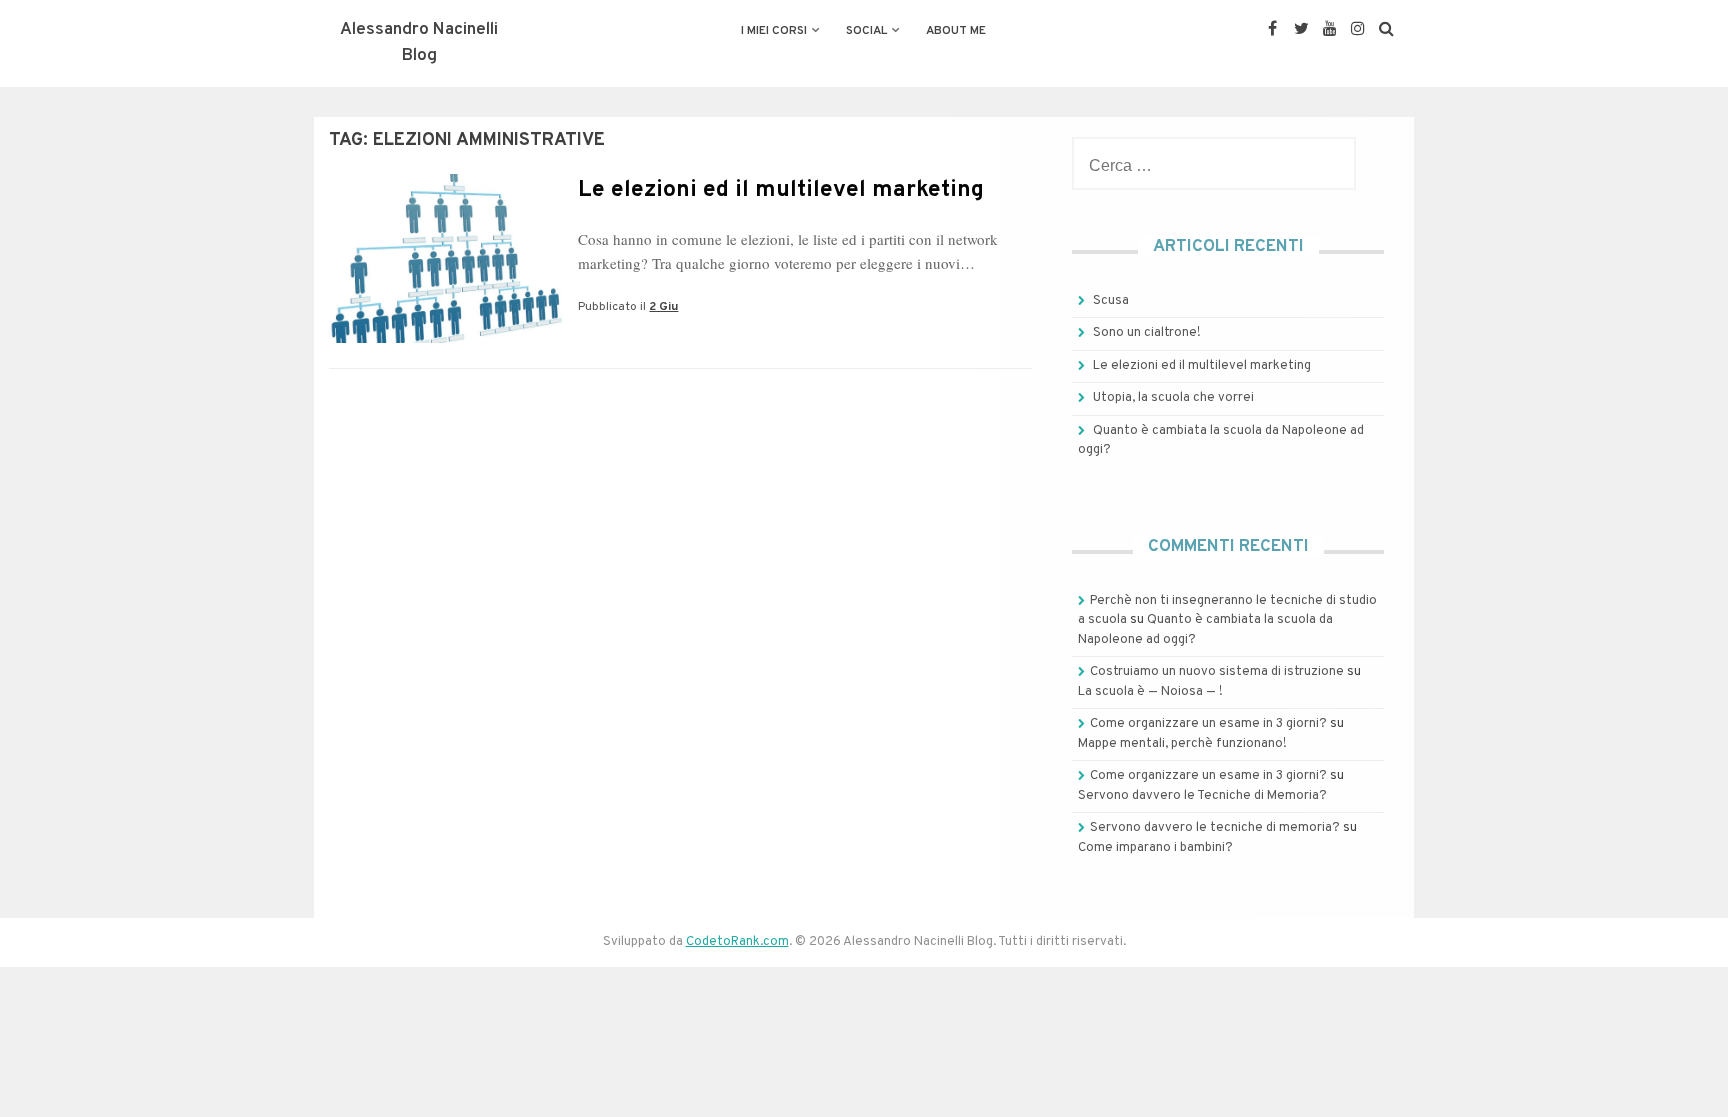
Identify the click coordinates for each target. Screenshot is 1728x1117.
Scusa (1111, 301)
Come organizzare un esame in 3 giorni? (1208, 724)
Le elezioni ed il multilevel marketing (781, 190)
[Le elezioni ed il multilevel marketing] (446, 339)
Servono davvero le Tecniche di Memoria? (1202, 796)
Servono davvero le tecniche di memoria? (1215, 828)
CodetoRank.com (737, 942)
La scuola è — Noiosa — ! (1150, 692)
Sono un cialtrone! (1147, 333)
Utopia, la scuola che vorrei (1173, 398)
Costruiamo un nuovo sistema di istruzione (1217, 672)
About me (956, 31)
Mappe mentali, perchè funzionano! (1182, 744)
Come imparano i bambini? (1155, 848)
